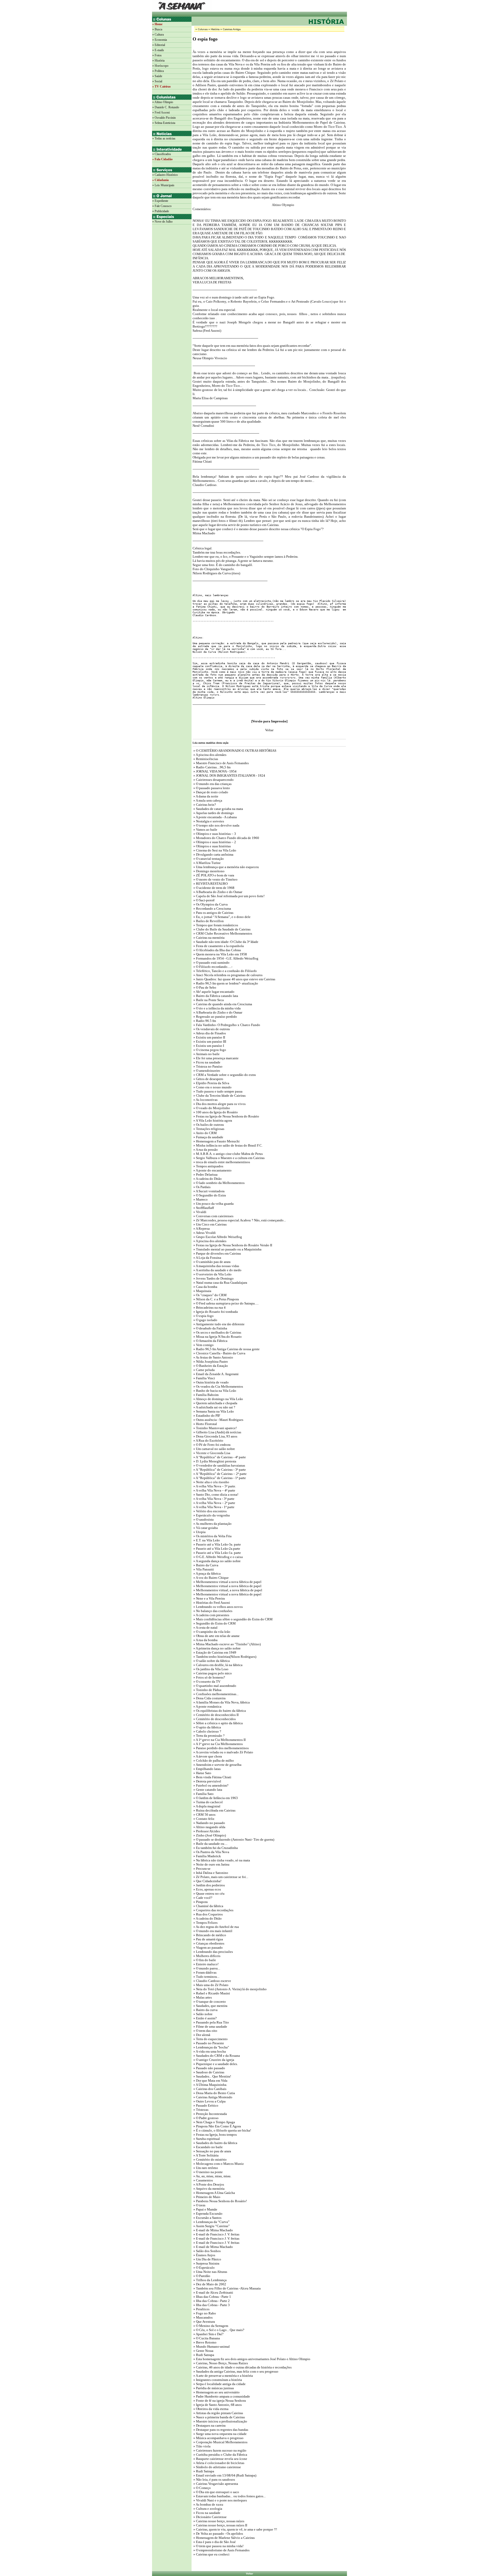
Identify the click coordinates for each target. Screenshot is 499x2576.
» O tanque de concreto (209, 2002)
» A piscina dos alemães (209, 755)
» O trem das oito (205, 2031)
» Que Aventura (204, 2322)
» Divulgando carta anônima (213, 854)
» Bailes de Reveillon (208, 921)
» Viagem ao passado (208, 1948)
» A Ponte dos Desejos (208, 2184)
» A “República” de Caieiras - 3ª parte (219, 1470)
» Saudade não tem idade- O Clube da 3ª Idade (225, 942)
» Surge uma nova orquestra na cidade (220, 2434)
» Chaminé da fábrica (208, 1906)
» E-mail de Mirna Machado (213, 2230)
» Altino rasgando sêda (209, 1827)
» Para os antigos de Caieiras (213, 913)
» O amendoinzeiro (206, 1071)
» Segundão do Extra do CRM (214, 1623)
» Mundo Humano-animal (211, 2347)
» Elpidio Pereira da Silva (211, 1083)
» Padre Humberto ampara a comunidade (221, 2396)
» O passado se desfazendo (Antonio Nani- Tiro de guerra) (233, 1839)
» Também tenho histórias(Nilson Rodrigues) (224, 1657)
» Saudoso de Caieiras (208, 2072)
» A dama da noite (205, 796)
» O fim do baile (204, 1960)
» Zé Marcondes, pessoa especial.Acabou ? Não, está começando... (239, 1220)
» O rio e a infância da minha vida (217, 1008)
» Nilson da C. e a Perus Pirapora (216, 1299)
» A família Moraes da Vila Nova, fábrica (221, 1702)
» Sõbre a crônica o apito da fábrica (218, 1723)
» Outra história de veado (211, 1382)
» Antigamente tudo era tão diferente (219, 1324)
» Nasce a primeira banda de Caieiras (219, 2417)
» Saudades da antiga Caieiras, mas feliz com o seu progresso (235, 2371)
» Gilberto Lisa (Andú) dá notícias (217, 1432)
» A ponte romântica (207, 1706)
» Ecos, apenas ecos (207, 1889)
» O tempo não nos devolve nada (216, 825)
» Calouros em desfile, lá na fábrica (218, 1665)
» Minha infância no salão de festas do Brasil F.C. (228, 1145)
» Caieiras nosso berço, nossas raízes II (220, 2525)
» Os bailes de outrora (208, 1125)
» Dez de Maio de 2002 (209, 2284)
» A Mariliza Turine (207, 863)
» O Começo (202, 2488)
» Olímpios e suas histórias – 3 (214, 834)
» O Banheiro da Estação (210, 1366)
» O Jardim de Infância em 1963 (215, 1798)
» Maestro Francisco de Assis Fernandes (221, 763)
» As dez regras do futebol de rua (216, 1927)
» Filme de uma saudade (210, 2026)
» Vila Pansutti (203, 1569)
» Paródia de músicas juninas (213, 2388)
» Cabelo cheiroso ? (207, 1731)
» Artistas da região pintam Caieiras (218, 2413)
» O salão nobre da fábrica (211, 1661)
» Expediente (160, 201)
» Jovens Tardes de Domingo (213, 1278)
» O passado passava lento (212, 788)
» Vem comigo (203, 1345)
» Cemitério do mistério (210, 2159)
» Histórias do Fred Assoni (211, 1603)
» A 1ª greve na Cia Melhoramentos (218, 1744)
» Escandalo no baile (208, 2147)
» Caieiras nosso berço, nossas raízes (218, 2521)
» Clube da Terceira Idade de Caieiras (219, 1096)
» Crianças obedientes (208, 1943)
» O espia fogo (203, 1316)
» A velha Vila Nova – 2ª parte (214, 1503)
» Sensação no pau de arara (212, 2151)
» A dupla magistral (206, 1806)
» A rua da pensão (205, 1150)
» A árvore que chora (207, 1756)
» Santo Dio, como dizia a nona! (215, 1495)
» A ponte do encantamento (212, 1170)
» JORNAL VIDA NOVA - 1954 (215, 771)
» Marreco (200, 1199)
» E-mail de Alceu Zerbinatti (213, 2292)
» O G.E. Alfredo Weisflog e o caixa (218, 1557)
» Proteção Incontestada (210, 2114)
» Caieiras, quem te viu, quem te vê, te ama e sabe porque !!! (235, 2529)
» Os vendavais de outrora (211, 1029)
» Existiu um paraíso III (209, 1041)
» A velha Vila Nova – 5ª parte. (214, 1486)
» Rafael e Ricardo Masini (211, 1993)
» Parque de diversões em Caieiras (217, 1253)
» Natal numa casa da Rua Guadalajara (220, 1283)
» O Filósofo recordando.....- (212, 967)
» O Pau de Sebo (204, 987)
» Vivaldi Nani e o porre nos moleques (220, 2500)
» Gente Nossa (203, 2351)
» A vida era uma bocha (209, 2051)
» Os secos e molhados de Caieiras (217, 1332)
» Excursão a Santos (207, 2218)
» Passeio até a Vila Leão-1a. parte (217, 1553)
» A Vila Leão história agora (212, 1120)
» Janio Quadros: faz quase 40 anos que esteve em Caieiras (234, 979)
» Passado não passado (209, 2068)
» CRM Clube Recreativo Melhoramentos (222, 933)
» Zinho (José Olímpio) (209, 1835)
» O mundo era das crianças (212, 784)
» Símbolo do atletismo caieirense (217, 2467)
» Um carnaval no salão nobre (214, 1449)
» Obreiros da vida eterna (211, 2409)
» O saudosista (203, 1519)
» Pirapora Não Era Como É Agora (217, 2126)
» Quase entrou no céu (209, 1893)
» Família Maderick (207, 1856)
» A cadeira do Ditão (207, 1179)
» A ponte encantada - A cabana (215, 817)
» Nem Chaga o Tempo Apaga (214, 2122)
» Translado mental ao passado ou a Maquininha (227, 1249)
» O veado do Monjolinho (211, 1108)
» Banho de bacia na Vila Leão (214, 1391)
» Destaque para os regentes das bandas (220, 2430)
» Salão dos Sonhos (207, 2251)
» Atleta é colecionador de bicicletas (218, 2463)
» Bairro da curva (205, 2010)
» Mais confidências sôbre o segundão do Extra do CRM (233, 1619)
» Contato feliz (203, 1819)
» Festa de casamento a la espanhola (218, 946)
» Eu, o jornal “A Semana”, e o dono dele (222, 917)
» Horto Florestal (205, 1424)
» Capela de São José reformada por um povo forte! (229, 896)
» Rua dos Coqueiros (208, 1914)
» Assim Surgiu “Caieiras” (211, 2226)
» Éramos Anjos (204, 2255)
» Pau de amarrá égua (208, 1939)
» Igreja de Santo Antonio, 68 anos (217, 2405)
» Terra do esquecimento (210, 2039)
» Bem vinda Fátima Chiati (212, 1777)
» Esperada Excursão (208, 2214)
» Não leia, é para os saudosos (214, 2480)
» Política (158, 71)
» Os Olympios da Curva (211, 904)
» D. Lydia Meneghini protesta (214, 1461)
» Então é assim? (205, 2018)
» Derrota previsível (207, 1781)
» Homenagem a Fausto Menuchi (216, 1141)
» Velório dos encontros (210, 1511)
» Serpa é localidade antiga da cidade (219, 2384)
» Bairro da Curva (205, 1565)
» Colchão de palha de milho (213, 1760)
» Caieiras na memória (209, 938)
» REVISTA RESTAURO (210, 884)
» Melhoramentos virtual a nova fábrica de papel (227, 1582)
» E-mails (158, 50)
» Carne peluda (204, 1370)
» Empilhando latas (207, 1769)
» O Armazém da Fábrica (210, 1341)
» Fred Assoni (161, 112)
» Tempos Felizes (205, 1923)
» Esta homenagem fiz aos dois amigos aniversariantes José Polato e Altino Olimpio (251, 2359)
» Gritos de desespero (209, 1079)
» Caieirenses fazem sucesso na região (219, 2450)
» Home (157, 24)
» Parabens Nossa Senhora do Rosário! (220, 2201)
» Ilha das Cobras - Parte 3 (211, 2305)
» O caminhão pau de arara (212, 1262)
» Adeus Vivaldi (204, 1233)
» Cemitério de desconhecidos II (216, 1715)
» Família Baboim (206, 1395)
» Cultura (158, 35)
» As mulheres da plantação (212, 1524)
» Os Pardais (202, 1187)
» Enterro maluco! (206, 1964)
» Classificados (162, 154)
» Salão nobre (203, 2014)
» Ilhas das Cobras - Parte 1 (212, 2297)
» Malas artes (202, 1997)
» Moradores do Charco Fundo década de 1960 (226, 838)
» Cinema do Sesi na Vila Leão (214, 850)
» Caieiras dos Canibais (209, 2089)
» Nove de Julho (162, 222)
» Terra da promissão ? (209, 1736)
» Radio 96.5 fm (204, 1021)
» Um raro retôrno (205, 2168)
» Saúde (157, 76)
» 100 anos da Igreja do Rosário (215, 1112)
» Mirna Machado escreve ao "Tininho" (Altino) (227, 1644)
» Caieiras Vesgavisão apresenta (215, 2484)
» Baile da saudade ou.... (210, 1844)
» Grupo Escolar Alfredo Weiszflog (217, 1237)
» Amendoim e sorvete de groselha (217, 1765)
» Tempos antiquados (208, 1166)
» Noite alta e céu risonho (211, 1482)
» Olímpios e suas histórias (212, 846)
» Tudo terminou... (206, 1977)
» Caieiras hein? (204, 805)
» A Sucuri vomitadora (209, 1191)
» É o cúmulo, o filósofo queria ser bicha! (222, 2130)
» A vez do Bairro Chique (211, 1578)
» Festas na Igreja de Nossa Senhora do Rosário (226, 1116)
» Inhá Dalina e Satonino (210, 1873)
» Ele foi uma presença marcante (216, 1058)
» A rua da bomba (205, 1640)
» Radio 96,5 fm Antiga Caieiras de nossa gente (226, 1349)
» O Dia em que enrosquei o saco (216, 2492)
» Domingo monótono (209, 871)
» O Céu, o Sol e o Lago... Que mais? (218, 2330)
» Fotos (157, 55)
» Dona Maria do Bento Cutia (214, 2093)
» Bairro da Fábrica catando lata (215, 996)
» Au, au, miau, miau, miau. (212, 2176)
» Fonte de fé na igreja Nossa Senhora (219, 2401)
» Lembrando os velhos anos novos (218, 1607)
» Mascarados (203, 2317)
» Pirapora (200, 1902)
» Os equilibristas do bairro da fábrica (219, 1711)
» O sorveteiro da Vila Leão (212, 1274)
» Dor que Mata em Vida (210, 2081)
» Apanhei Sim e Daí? (208, 2334)
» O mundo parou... (206, 1968)
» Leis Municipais (163, 185)
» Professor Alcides (206, 1831)
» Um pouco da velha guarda (213, 1204)
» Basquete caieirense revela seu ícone (220, 2459)
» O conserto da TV (206, 1682)
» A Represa (201, 1229)
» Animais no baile (206, 1054)
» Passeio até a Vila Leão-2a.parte (216, 1549)
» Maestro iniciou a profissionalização (220, 2421)
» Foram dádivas (205, 1972)
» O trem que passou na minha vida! (218, 2546)
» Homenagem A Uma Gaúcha (214, 2193)
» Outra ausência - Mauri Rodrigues (218, 1420)
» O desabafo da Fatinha (210, 1328)
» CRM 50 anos (204, 1815)
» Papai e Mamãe (205, 2209)
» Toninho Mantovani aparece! (215, 1428)
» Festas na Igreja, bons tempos (215, 2135)
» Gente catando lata (207, 1790)
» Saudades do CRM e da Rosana (216, 2056)
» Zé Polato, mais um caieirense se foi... (220, 1877)
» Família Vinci (204, 1378)
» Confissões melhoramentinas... (216, 1694)
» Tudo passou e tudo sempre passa (218, 1091)
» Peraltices (201, 2309)
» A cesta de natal (205, 1628)
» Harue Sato (202, 1773)
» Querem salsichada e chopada (215, 1403)
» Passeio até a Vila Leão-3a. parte (217, 1544)
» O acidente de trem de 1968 (214, 888)
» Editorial (159, 45)
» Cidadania (160, 180)
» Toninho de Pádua (207, 1690)
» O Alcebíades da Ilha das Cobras (217, 950)
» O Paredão (201, 2276)
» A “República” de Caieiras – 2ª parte (220, 1474)
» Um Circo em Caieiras (210, 1224)
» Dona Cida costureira (209, 1698)
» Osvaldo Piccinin (164, 118)
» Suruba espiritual (206, 2139)
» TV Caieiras (162, 86)
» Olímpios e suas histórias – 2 (214, 842)
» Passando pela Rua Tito (211, 2022)
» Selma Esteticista (164, 123)
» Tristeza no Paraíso (208, 1066)
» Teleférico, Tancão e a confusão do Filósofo (225, 971)
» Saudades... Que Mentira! (212, 2076)
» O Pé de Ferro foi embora (212, 1445)
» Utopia (199, 1532)
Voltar (249, 2574)
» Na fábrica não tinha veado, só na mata (221, 1860)
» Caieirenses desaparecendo (213, 780)
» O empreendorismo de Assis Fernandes (221, 2550)
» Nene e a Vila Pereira (209, 1598)
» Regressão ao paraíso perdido (215, 1017)
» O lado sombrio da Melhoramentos (219, 1183)
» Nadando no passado (209, 1823)
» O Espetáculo (204, 2268)
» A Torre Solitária (206, 2155)
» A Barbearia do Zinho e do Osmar (217, 892)
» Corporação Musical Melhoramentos (220, 2442)
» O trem (199, 2205)
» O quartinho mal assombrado (214, 1686)
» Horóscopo (160, 66)
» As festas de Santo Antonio (213, 1357)
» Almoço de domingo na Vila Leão (218, 1399)
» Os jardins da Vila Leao (211, 1669)
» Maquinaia (202, 1291)
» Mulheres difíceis (206, 1956)
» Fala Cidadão (162, 159)
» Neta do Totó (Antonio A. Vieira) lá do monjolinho (230, 1989)
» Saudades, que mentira (210, 2006)
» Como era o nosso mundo (212, 1087)
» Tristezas (201, 2110)
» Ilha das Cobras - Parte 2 (211, 2301)
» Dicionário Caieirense (210, 2517)
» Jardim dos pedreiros (209, 1885)
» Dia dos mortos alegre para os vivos (219, 1104)
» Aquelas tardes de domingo (213, 813)
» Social (157, 81)
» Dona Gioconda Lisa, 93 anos (215, 1436)
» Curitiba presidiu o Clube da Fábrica (220, 2455)
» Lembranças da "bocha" (211, 2047)
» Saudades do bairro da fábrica (215, 2143)
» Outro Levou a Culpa (209, 2101)
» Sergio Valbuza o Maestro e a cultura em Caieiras (229, 1158)
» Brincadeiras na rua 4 (209, 1307)
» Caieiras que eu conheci (211, 2554)
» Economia (160, 40)
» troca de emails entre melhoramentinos (221, 1162)
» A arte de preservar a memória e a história (223, 2376)
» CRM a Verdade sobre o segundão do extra (224, 1075)
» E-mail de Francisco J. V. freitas (216, 2234)
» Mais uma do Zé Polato (211, 1985)
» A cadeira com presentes (211, 1615)
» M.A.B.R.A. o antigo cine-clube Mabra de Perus (228, 1154)
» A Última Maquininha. (210, 2085)
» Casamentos (203, 2180)
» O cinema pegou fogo (209, 1050)
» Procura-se (202, 1869)
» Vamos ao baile (205, 830)
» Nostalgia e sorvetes (208, 821)
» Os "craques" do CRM (210, 1295)
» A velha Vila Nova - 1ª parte (214, 1507)
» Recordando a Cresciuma (212, 908)
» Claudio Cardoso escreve (212, 1981)
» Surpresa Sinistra (206, 2263)
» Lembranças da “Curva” (211, 2222)
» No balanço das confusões (212, 1611)
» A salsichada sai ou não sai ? (214, 1407)
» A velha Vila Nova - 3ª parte (214, 1499)
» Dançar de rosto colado (210, 792)
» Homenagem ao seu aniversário (216, 2392)
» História (158, 61)
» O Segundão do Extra (209, 1195)
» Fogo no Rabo (204, 2313)
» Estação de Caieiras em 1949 (214, 1652)
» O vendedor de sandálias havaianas (219, 1465)
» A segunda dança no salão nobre (217, 1561)
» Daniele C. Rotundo (166, 107)
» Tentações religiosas (208, 1129)
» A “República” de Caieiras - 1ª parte (219, 1478)
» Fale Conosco (162, 206)
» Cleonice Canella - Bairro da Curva (219, 1353)
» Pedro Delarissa (205, 1174)
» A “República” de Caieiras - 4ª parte (219, 1457)
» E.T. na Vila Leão (206, 1540)
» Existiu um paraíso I (208, 1046)
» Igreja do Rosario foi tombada (215, 1312)
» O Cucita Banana (206, 2338)
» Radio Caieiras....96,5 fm (212, 767)
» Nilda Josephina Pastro (210, 1362)
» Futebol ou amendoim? (211, 1785)
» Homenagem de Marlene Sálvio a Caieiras (224, 2538)
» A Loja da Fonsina (207, 1258)
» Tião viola (202, 2446)
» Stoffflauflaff (203, 1208)
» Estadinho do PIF (206, 1416)
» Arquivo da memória (209, 2189)
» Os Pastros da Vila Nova (211, 1852)
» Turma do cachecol (208, 1802)
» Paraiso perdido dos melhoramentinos (221, 1748)
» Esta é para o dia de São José (214, 2542)
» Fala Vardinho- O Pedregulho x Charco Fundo (226, 1025)
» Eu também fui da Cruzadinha (215, 1848)
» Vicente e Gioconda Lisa (211, 1453)
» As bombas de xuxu (208, 2504)
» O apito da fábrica (207, 1727)
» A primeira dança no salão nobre (217, 1648)
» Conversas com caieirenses (213, 1216)
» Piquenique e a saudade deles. (215, 2064)
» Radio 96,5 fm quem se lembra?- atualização (225, 983)
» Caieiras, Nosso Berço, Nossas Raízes (220, 2363)
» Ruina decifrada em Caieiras (214, 1810)
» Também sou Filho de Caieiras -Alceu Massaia (227, 2288)
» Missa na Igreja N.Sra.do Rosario (217, 1337)
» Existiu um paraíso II (209, 1037)
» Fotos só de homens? (209, 1677)
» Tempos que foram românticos (215, 925)
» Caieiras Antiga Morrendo (212, 2097)
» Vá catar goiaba (205, 1528)
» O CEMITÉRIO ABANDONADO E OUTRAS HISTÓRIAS (234, 751)
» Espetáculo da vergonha (211, 1515)
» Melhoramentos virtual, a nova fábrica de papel (227, 1590)
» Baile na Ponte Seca (208, 1000)
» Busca (157, 29)
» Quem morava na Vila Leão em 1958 (220, 954)
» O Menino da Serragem (210, 2326)
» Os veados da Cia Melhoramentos (218, 1386)
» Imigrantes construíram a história (217, 2380)
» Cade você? (202, 1898)
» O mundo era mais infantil (212, 1931)
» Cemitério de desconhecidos (214, 1719)
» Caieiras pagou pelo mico (212, 1673)
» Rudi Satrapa (203, 2355)
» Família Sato (203, 1794)
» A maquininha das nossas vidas (216, 1266)
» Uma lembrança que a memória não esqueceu (226, 867)
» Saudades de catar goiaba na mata (218, 809)
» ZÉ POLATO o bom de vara (213, 875)
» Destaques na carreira (209, 2425)
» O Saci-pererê (204, 900)
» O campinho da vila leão (211, 1632)
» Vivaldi (199, 1212)
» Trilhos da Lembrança (210, 2280)
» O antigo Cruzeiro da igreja (213, 2060)
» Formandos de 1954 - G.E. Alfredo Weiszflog (225, 958)
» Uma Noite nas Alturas (210, 2272)
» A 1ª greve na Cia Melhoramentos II (219, 1740)
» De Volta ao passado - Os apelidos (218, 2534)
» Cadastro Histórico (165, 175)
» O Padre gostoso (206, 2118)
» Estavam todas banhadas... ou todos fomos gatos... (229, 2496)
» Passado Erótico (205, 2105)
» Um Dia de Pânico (207, 2259)
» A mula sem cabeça (207, 800)
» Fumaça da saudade (208, 1137)
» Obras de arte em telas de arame (216, 1636)
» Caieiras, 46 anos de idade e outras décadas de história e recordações (242, 2367)
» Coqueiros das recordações (213, 1910)
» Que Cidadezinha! (207, 1881)
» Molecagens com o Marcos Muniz (218, 2164)
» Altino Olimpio (163, 102)
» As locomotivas (205, 1100)
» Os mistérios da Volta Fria (212, 1536)
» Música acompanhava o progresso (218, 2438)
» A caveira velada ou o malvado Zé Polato (223, 1752)
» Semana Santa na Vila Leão (213, 1411)
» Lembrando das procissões (213, 1952)
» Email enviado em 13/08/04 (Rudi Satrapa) (224, 2475)
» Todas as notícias (164, 138)
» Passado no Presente (208, 2043)
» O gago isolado (205, 1320)
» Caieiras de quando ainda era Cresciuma (222, 1004)
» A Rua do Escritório (208, 1440)
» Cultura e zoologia (207, 2509)
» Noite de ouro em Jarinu (211, 1864)
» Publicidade (161, 211)
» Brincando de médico (209, 1935)
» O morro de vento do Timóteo (215, 879)
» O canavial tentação (208, 859)
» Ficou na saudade (206, 1062)
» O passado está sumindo (211, 963)
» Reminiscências (205, 759)
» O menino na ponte (208, 2172)
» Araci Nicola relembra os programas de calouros (228, 975)
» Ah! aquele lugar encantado (214, 992)
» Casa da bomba (205, 1287)
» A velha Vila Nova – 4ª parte (214, 1490)
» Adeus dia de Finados (209, 1033)
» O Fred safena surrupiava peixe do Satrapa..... (226, 1303)
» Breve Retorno (205, 2342)
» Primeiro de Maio (206, 2197)
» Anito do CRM (205, 1133)
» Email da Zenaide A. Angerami (216, 1374)
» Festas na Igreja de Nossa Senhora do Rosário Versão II (232, 1245)
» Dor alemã (201, 2035)
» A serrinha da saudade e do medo (217, 1270)
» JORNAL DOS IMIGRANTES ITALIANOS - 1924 (229, 776)
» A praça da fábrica (207, 1573)
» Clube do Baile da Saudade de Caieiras (222, 929)
